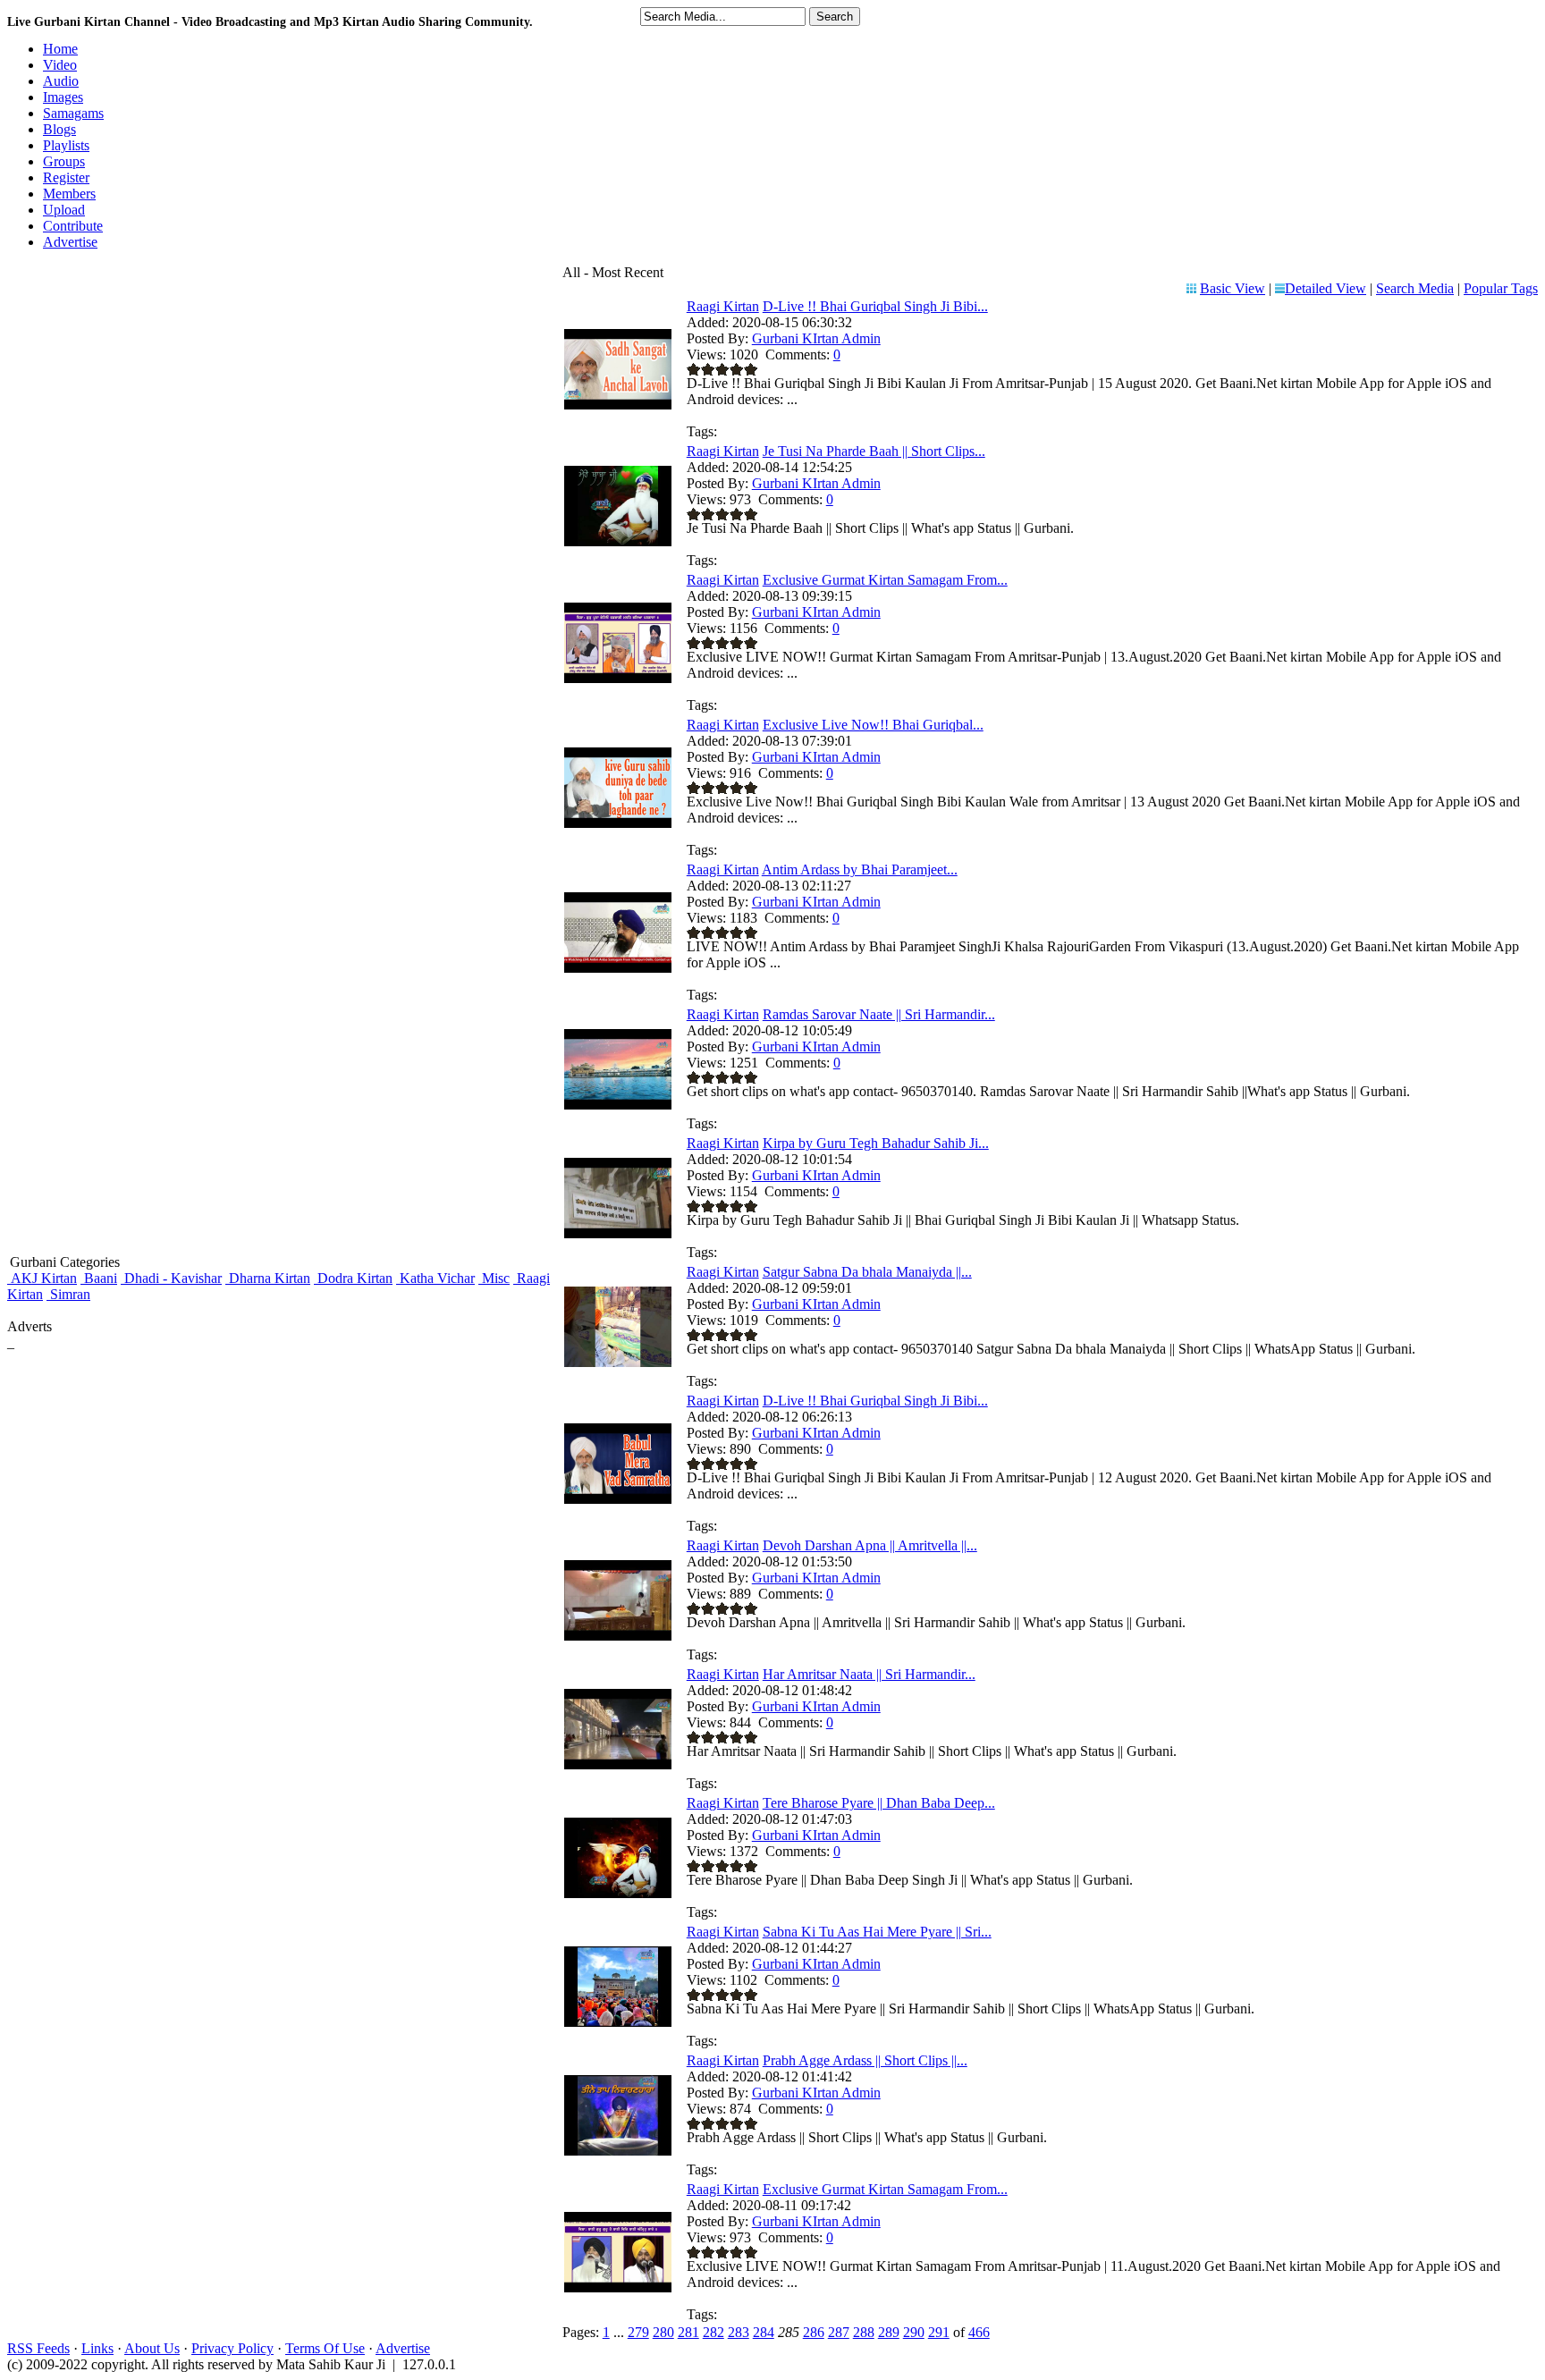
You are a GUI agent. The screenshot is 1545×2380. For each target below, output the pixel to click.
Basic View (1233, 288)
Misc (494, 1278)
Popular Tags (1501, 288)
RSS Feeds (38, 2348)
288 (864, 2332)
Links (97, 2348)
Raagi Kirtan (723, 306)
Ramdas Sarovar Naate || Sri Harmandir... (879, 1014)
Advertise (403, 2348)
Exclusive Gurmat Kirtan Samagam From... (885, 580)
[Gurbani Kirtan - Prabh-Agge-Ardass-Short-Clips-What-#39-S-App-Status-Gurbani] (618, 2151)
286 (814, 2332)
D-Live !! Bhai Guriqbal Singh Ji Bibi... (875, 306)
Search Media (1415, 288)
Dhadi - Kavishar (171, 1278)
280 (663, 2332)
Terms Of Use (325, 2348)
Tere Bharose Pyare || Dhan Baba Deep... (879, 1803)
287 (839, 2332)
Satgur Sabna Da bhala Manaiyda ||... (867, 1272)
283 (739, 2332)
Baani (99, 1278)
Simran (68, 1294)
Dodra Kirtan (353, 1278)
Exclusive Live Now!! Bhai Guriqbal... (873, 725)
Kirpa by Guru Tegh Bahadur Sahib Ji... (876, 1143)
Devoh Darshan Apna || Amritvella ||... (870, 1545)
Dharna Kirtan (268, 1278)
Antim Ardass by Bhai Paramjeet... (860, 869)
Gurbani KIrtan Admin (816, 338)
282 (713, 2332)
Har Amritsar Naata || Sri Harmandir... (869, 1674)
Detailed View (1325, 288)
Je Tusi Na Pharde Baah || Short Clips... (874, 451)
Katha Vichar (435, 1278)
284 (764, 2332)
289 (889, 2332)
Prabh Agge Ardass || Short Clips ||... (865, 2060)
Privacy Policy (232, 2348)
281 (688, 2332)
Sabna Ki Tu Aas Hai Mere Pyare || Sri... (877, 1932)
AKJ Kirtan (42, 1278)
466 (979, 2332)
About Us (152, 2348)
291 (939, 2332)
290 (914, 2332)
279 (638, 2332)
